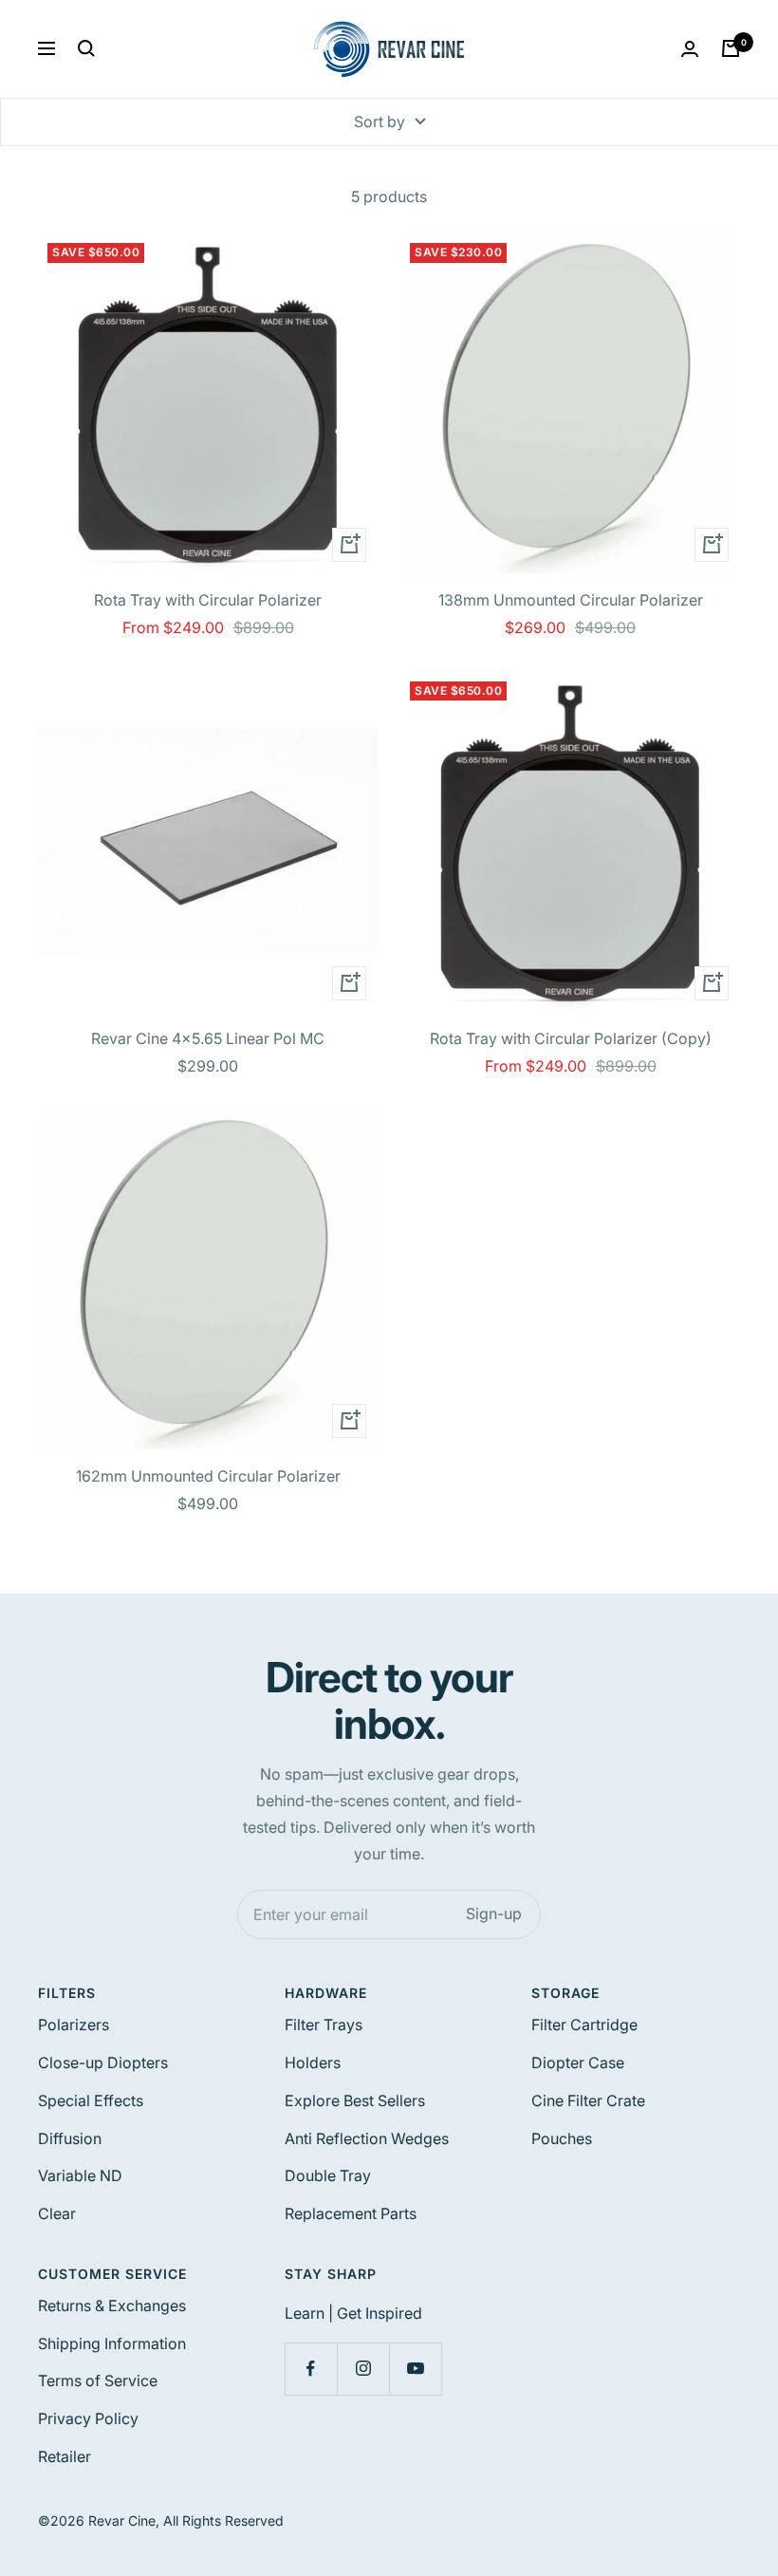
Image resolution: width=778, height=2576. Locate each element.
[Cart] (731, 48)
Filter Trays (324, 2025)
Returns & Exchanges (112, 2305)
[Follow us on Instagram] (363, 2369)
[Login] (690, 49)
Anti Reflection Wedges (367, 2138)
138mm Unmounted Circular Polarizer (571, 600)
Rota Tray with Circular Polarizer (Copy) (571, 1038)
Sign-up (494, 1913)
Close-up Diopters (103, 2063)
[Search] (86, 48)
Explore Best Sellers (355, 2100)
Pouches (562, 2138)
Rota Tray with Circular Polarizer (208, 600)
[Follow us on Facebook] (311, 2369)
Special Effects (91, 2100)
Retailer (65, 2456)
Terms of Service (98, 2380)
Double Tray (328, 2175)
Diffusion (70, 2138)
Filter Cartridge (584, 2025)
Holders (313, 2063)
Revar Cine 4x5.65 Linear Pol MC (208, 1038)
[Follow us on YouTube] (415, 2369)
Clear (57, 2213)
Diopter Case (578, 2063)
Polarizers (74, 2025)
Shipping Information (112, 2343)
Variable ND (80, 2175)
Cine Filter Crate (588, 2100)
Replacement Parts (351, 2213)
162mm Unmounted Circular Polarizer (208, 1476)
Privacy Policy (88, 2418)
